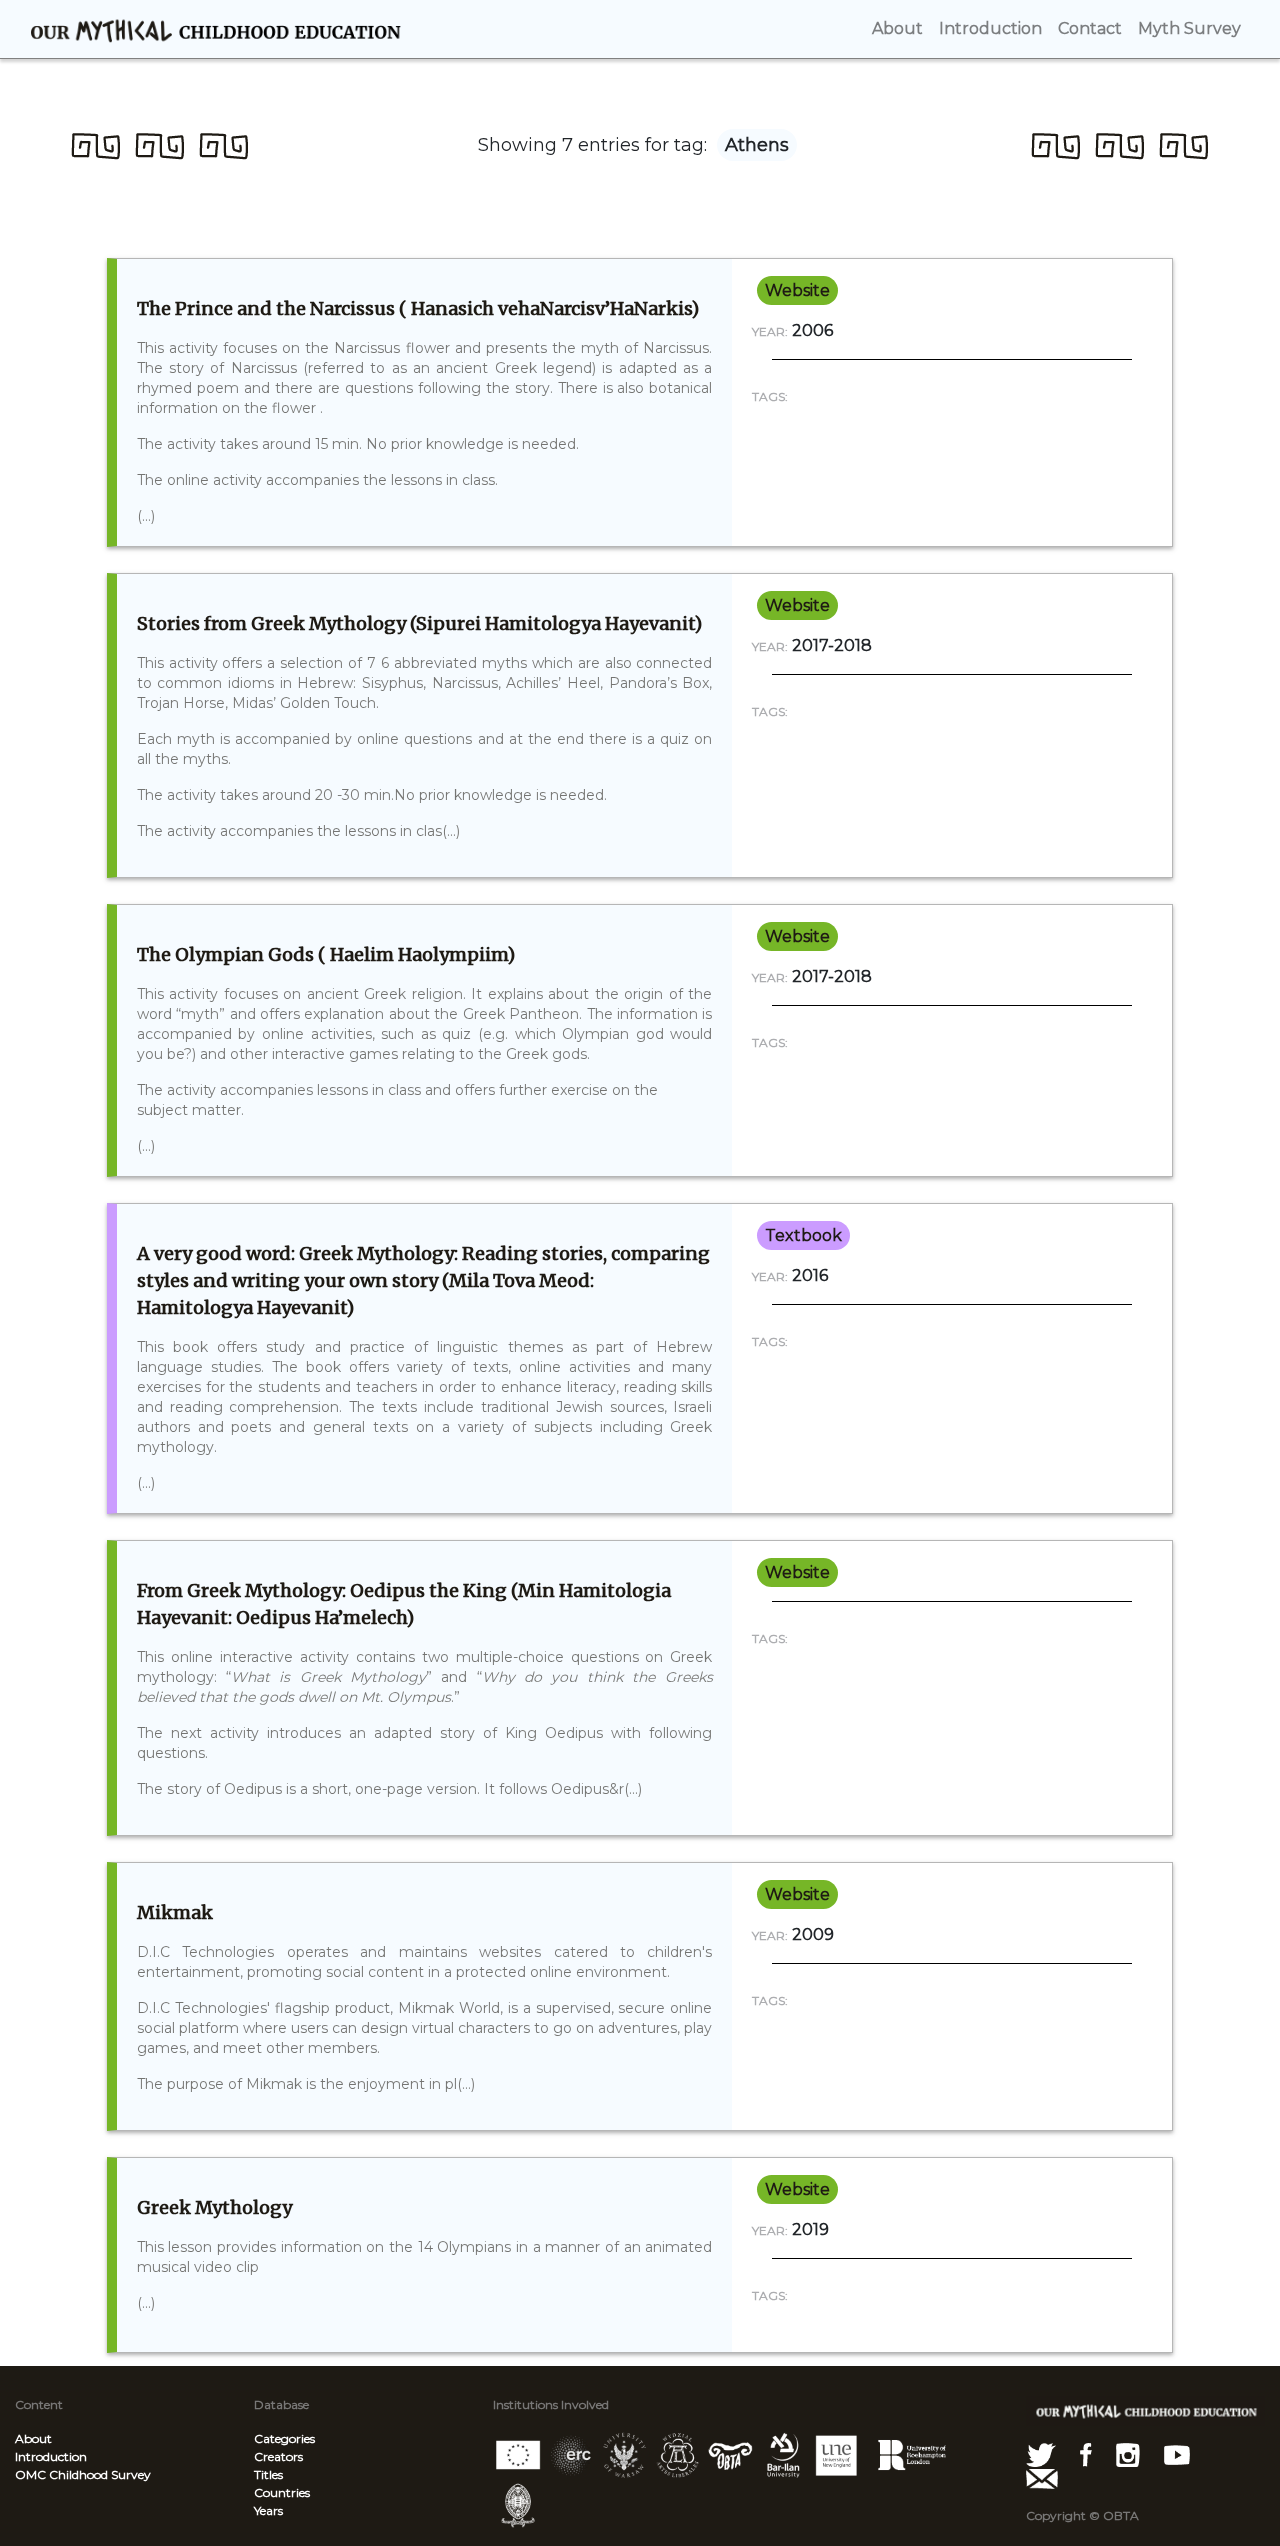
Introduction (51, 2456)
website (797, 290)
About (33, 2438)
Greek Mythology (214, 2207)
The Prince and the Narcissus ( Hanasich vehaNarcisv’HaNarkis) (418, 308)
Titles (268, 2474)
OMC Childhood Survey (83, 2474)
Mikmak (175, 1912)
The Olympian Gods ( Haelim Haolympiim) (326, 954)
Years (268, 2510)
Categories (284, 2438)
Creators (278, 2456)
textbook (803, 1235)
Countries (282, 2492)
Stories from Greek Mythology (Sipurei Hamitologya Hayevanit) (419, 623)
